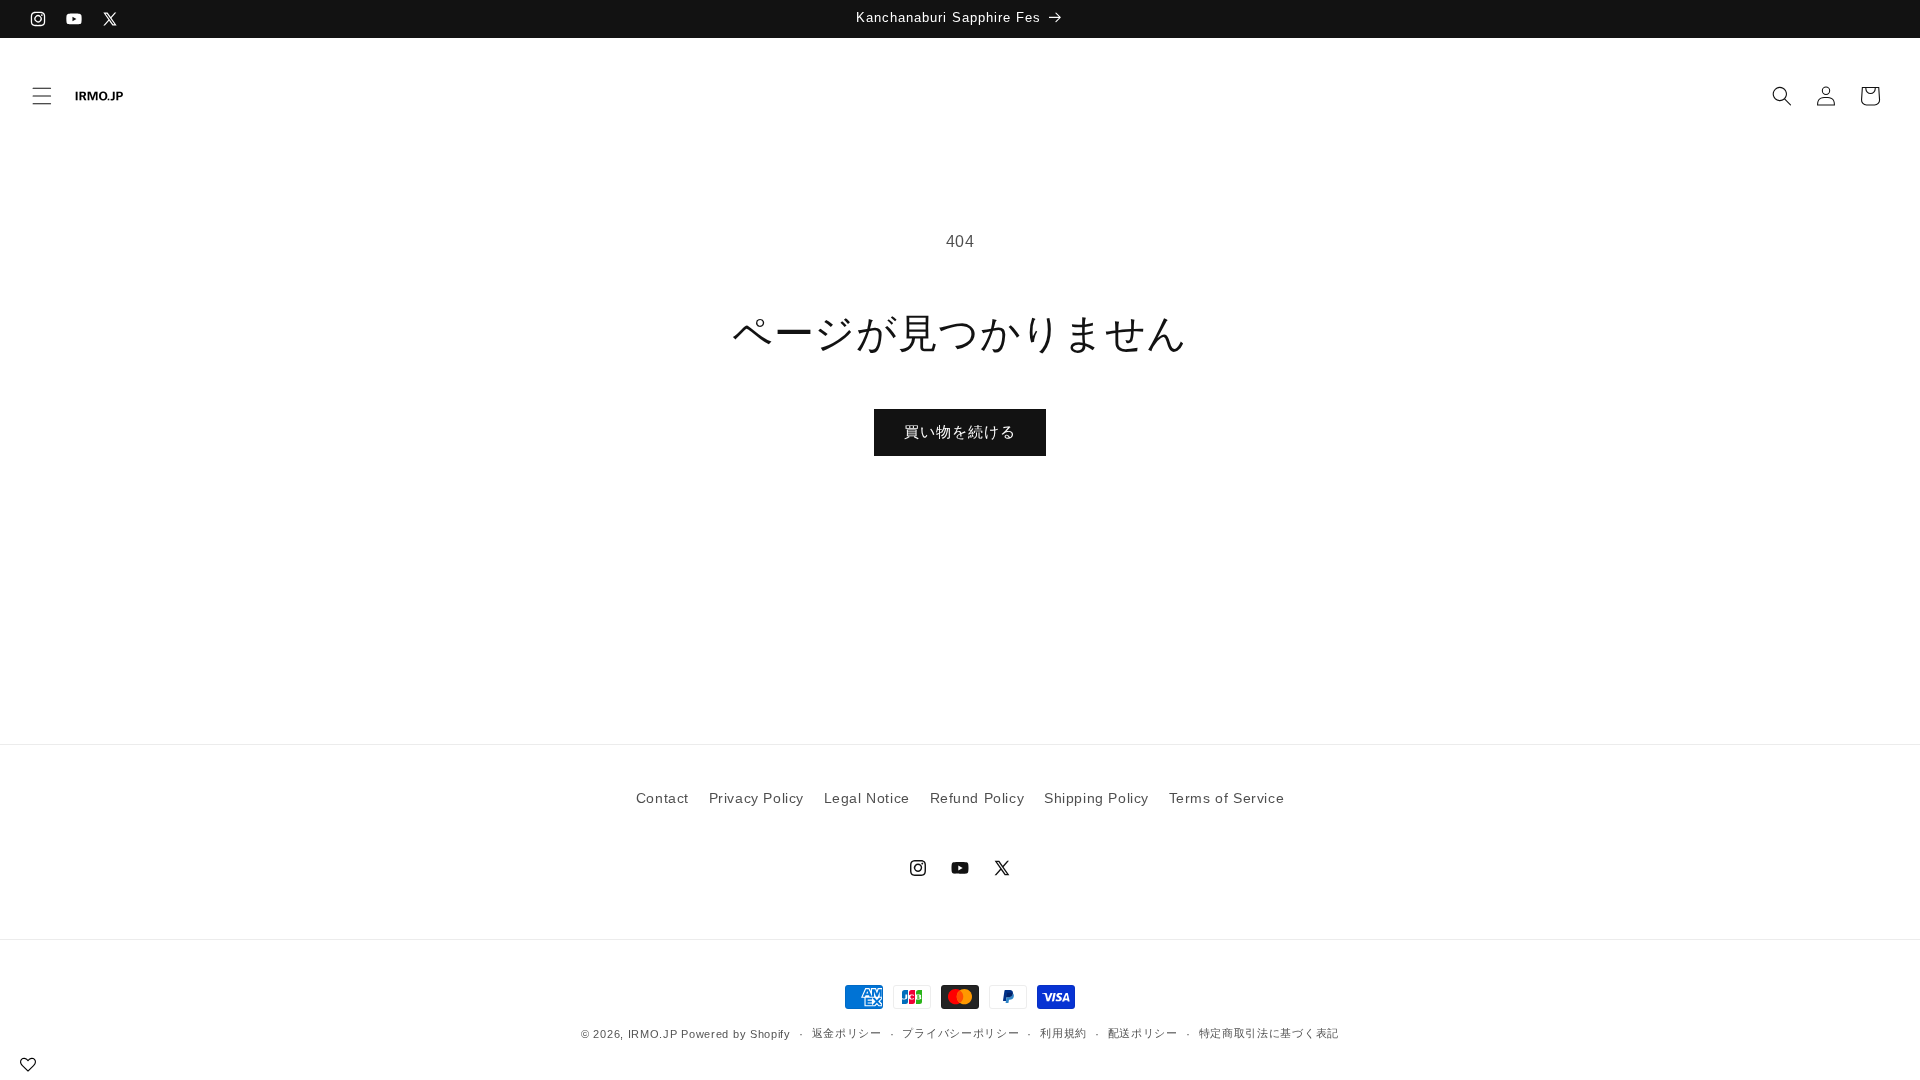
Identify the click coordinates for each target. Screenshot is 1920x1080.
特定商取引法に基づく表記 (1269, 1033)
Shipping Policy (1096, 798)
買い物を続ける (960, 431)
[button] (42, 96)
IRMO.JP (653, 1034)
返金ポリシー (847, 1033)
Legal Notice (867, 798)
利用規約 (1063, 1033)
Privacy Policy (756, 798)
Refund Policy (977, 798)
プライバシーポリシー (960, 1033)
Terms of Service (1227, 798)
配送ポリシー (1143, 1033)
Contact (662, 798)
